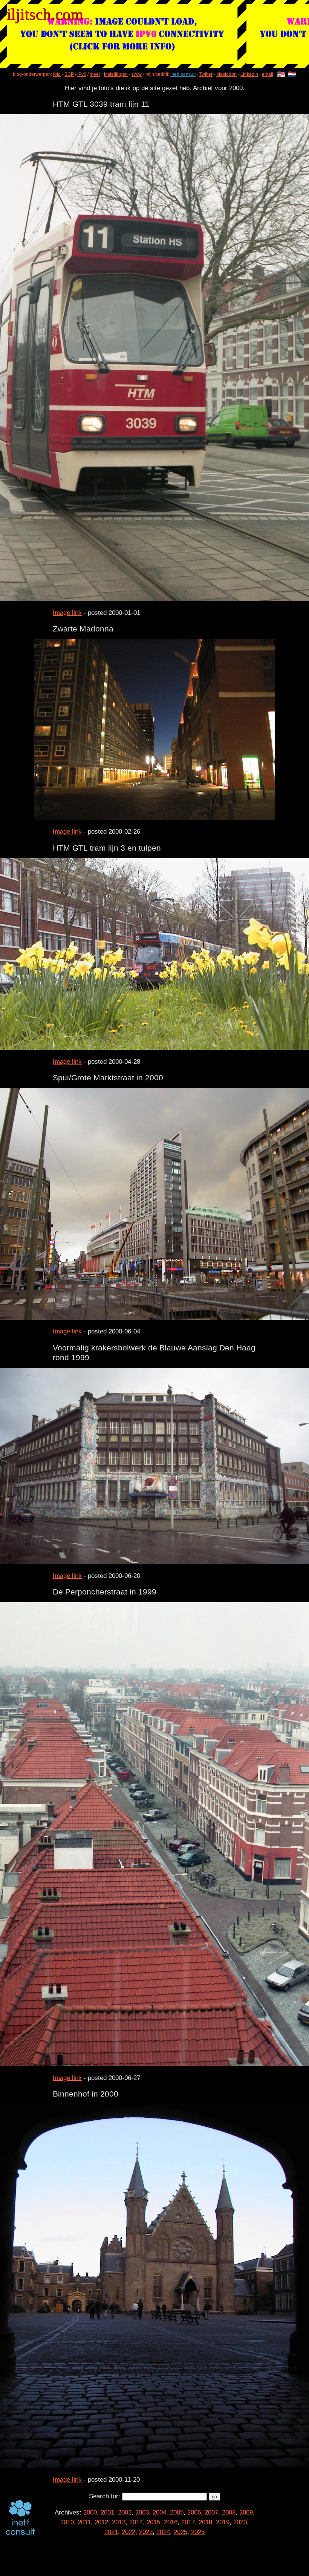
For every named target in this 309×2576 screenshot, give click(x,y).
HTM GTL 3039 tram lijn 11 (101, 104)
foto (57, 74)
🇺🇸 (281, 75)
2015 (153, 2522)
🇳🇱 (292, 75)
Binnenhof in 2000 (86, 2094)
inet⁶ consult (183, 74)
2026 (198, 2532)
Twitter (206, 74)
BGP (69, 74)
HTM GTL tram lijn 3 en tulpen (107, 848)
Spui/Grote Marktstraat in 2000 (108, 1078)
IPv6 (82, 74)
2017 (188, 2522)
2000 (90, 2512)
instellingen (116, 74)
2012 (101, 2522)
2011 (84, 2522)
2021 (111, 2532)
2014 (136, 2522)
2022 (128, 2532)
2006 (194, 2512)
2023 (146, 2532)
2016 (171, 2522)
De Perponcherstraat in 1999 (105, 1592)
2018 (205, 2522)
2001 (107, 2512)
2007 (211, 2512)
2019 (223, 2522)
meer (95, 74)
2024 (163, 2532)
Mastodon (226, 74)
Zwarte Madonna (83, 629)
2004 (159, 2512)
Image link (67, 613)
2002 (125, 2512)
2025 (181, 2532)
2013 (119, 2522)
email (268, 74)
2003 (142, 2512)
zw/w (137, 74)
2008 (229, 2512)
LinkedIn (249, 74)
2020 (240, 2522)
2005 (177, 2512)
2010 (67, 2522)
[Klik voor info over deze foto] (154, 358)
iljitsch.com (45, 14)
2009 (246, 2512)
